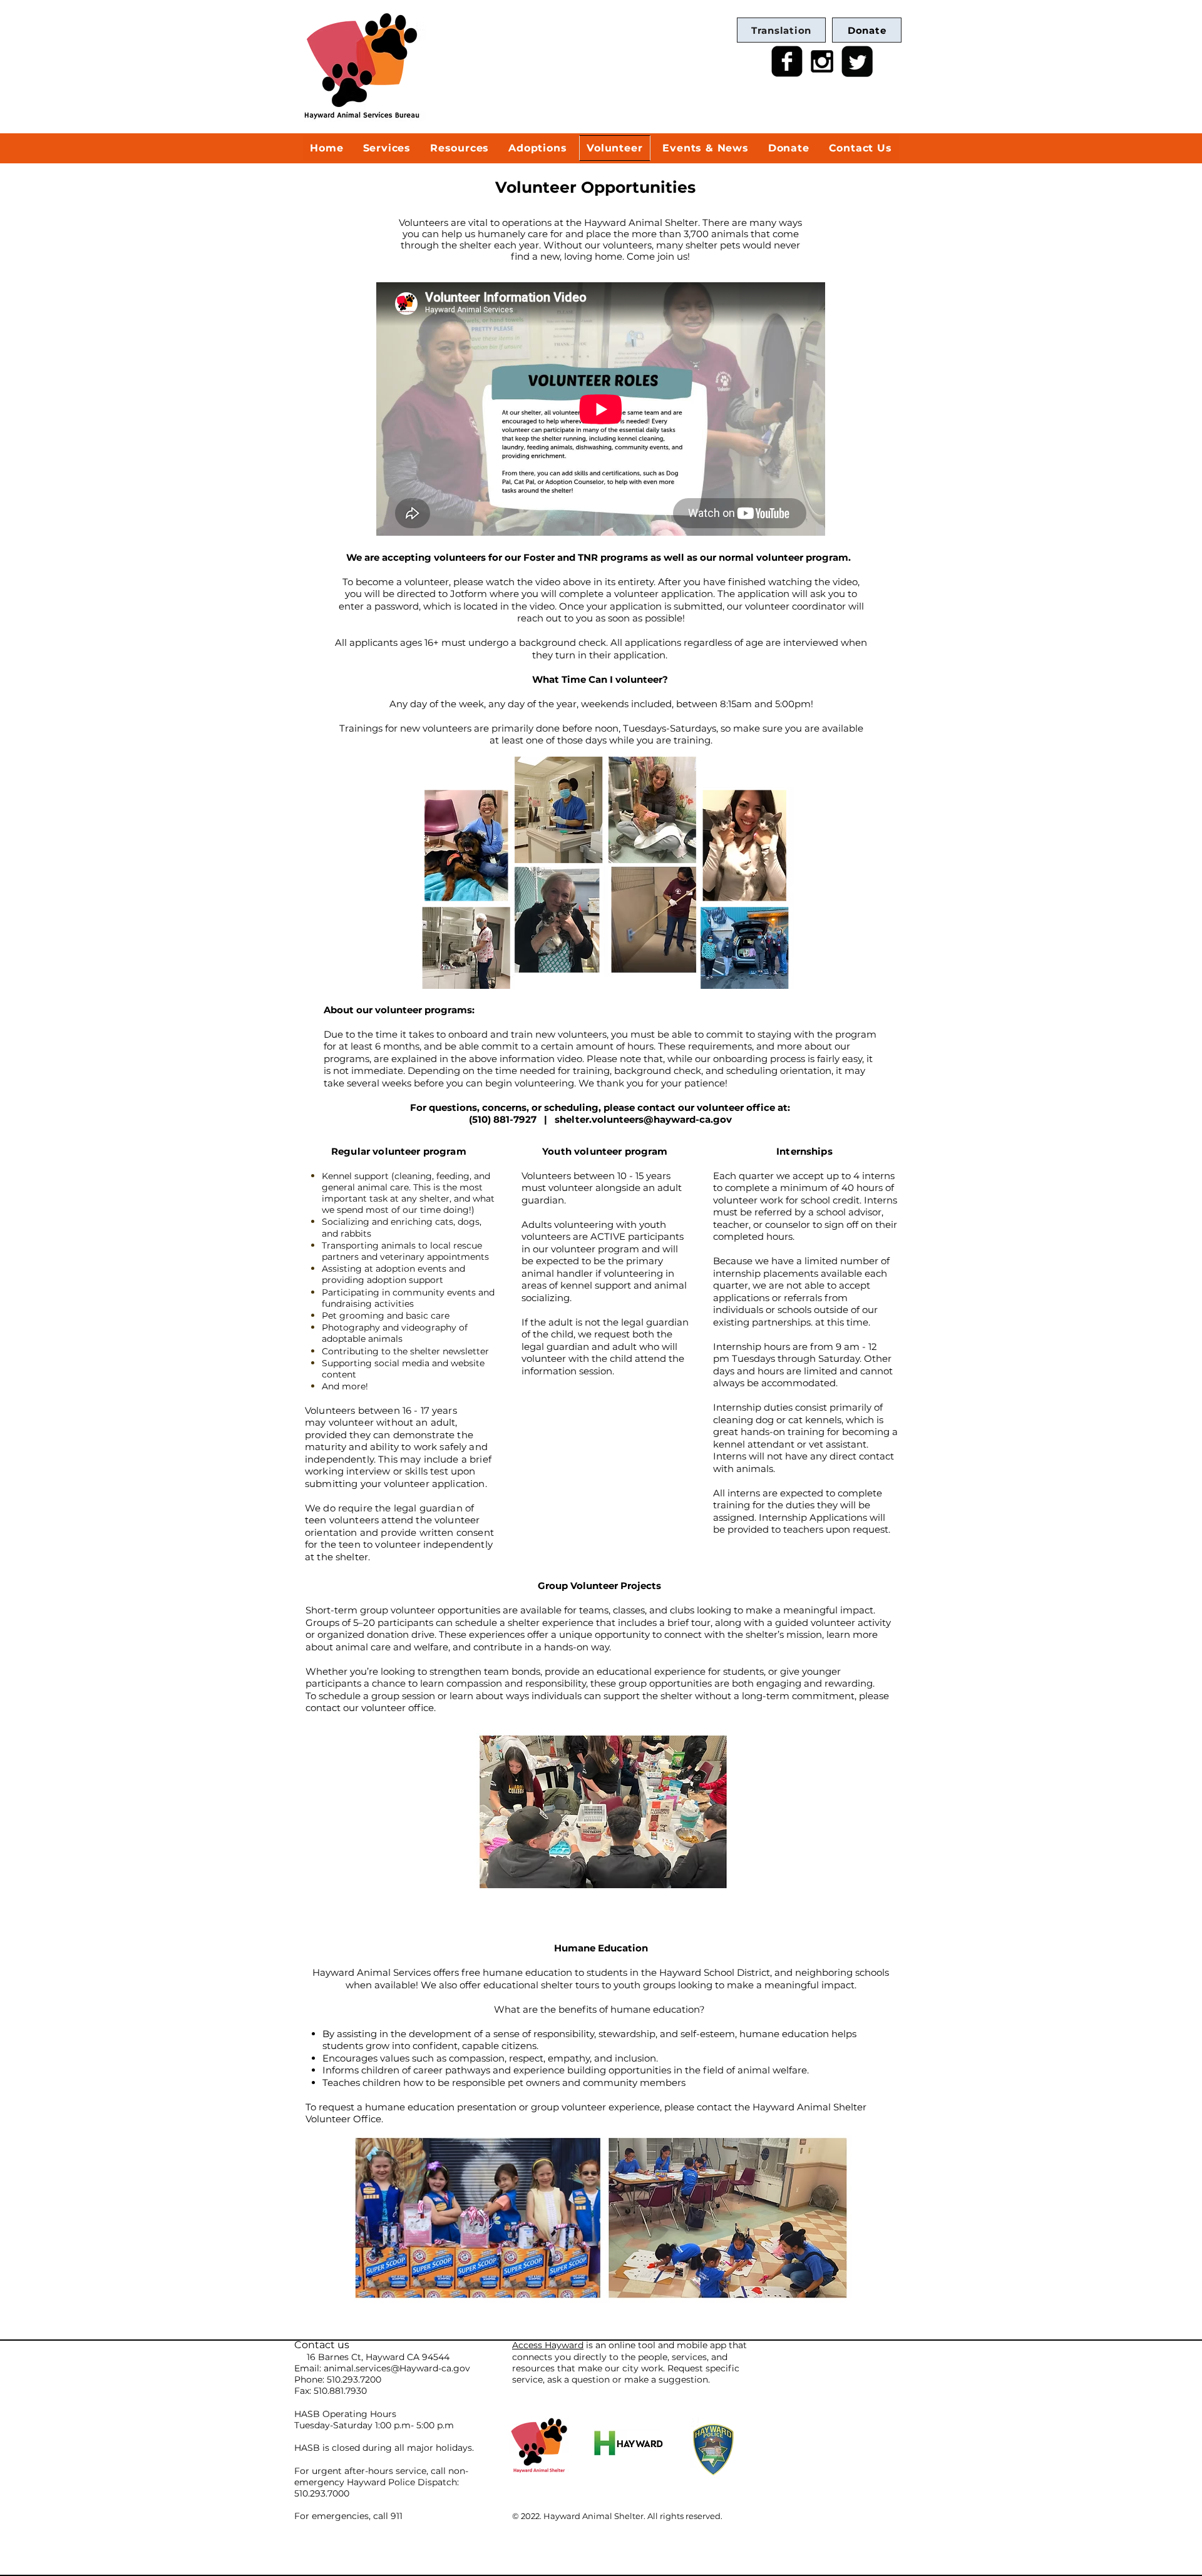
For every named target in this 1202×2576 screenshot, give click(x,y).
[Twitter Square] (857, 61)
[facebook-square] (787, 61)
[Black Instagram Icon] (822, 61)
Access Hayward (548, 2345)
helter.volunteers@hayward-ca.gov (646, 1119)
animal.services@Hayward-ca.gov (397, 2368)
